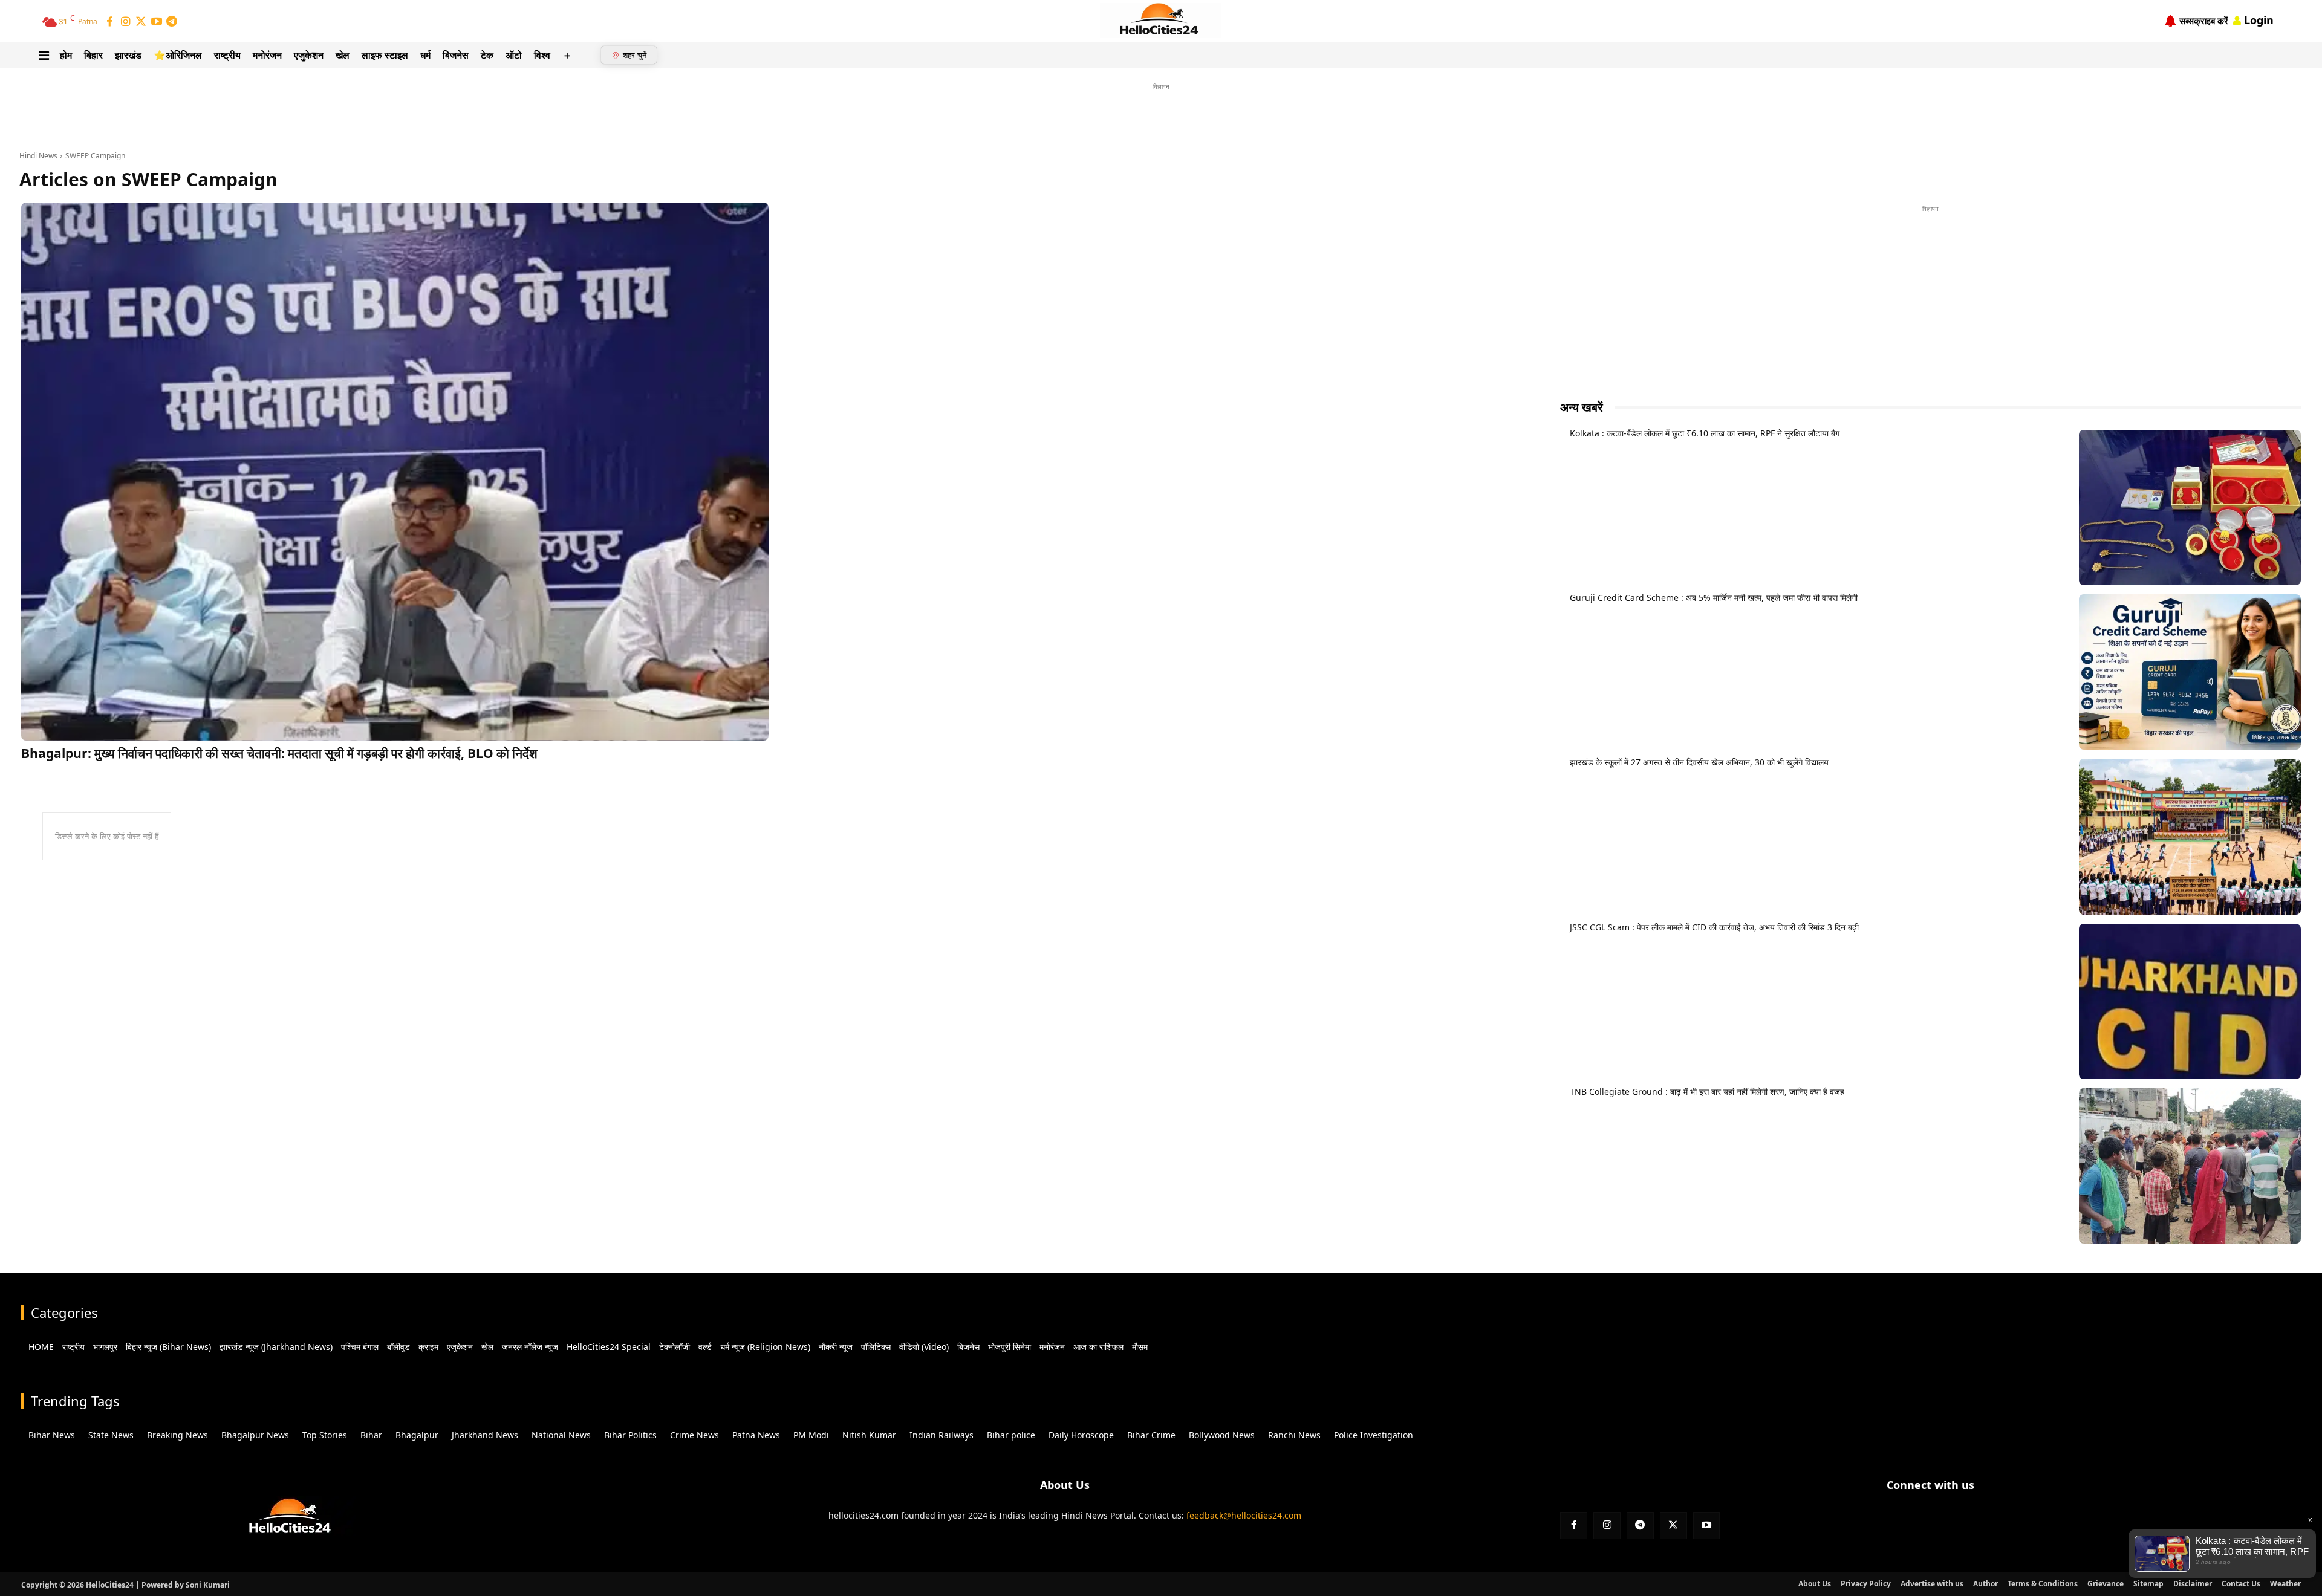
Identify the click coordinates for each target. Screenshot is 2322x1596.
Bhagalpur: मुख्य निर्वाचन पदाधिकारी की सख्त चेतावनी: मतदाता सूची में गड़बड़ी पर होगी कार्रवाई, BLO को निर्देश (279, 753)
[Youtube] (1707, 1526)
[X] (1673, 1526)
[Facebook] (110, 22)
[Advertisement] (1161, 120)
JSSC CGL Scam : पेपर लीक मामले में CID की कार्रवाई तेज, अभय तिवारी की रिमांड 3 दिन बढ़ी (1714, 927)
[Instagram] (126, 22)
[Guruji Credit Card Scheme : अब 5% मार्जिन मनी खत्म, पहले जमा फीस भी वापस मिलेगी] (2190, 672)
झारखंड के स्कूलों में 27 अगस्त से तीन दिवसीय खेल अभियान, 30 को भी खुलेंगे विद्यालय (1699, 762)
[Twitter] (141, 22)
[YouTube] (157, 22)
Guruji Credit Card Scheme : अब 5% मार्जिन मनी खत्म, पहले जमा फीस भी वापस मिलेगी (1714, 598)
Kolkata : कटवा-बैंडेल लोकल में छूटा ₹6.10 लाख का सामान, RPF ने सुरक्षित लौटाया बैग (1705, 433)
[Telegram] (172, 22)
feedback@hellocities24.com (1244, 1515)
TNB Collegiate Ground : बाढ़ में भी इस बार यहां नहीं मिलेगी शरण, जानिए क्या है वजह (1707, 1092)
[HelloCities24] (1161, 21)
